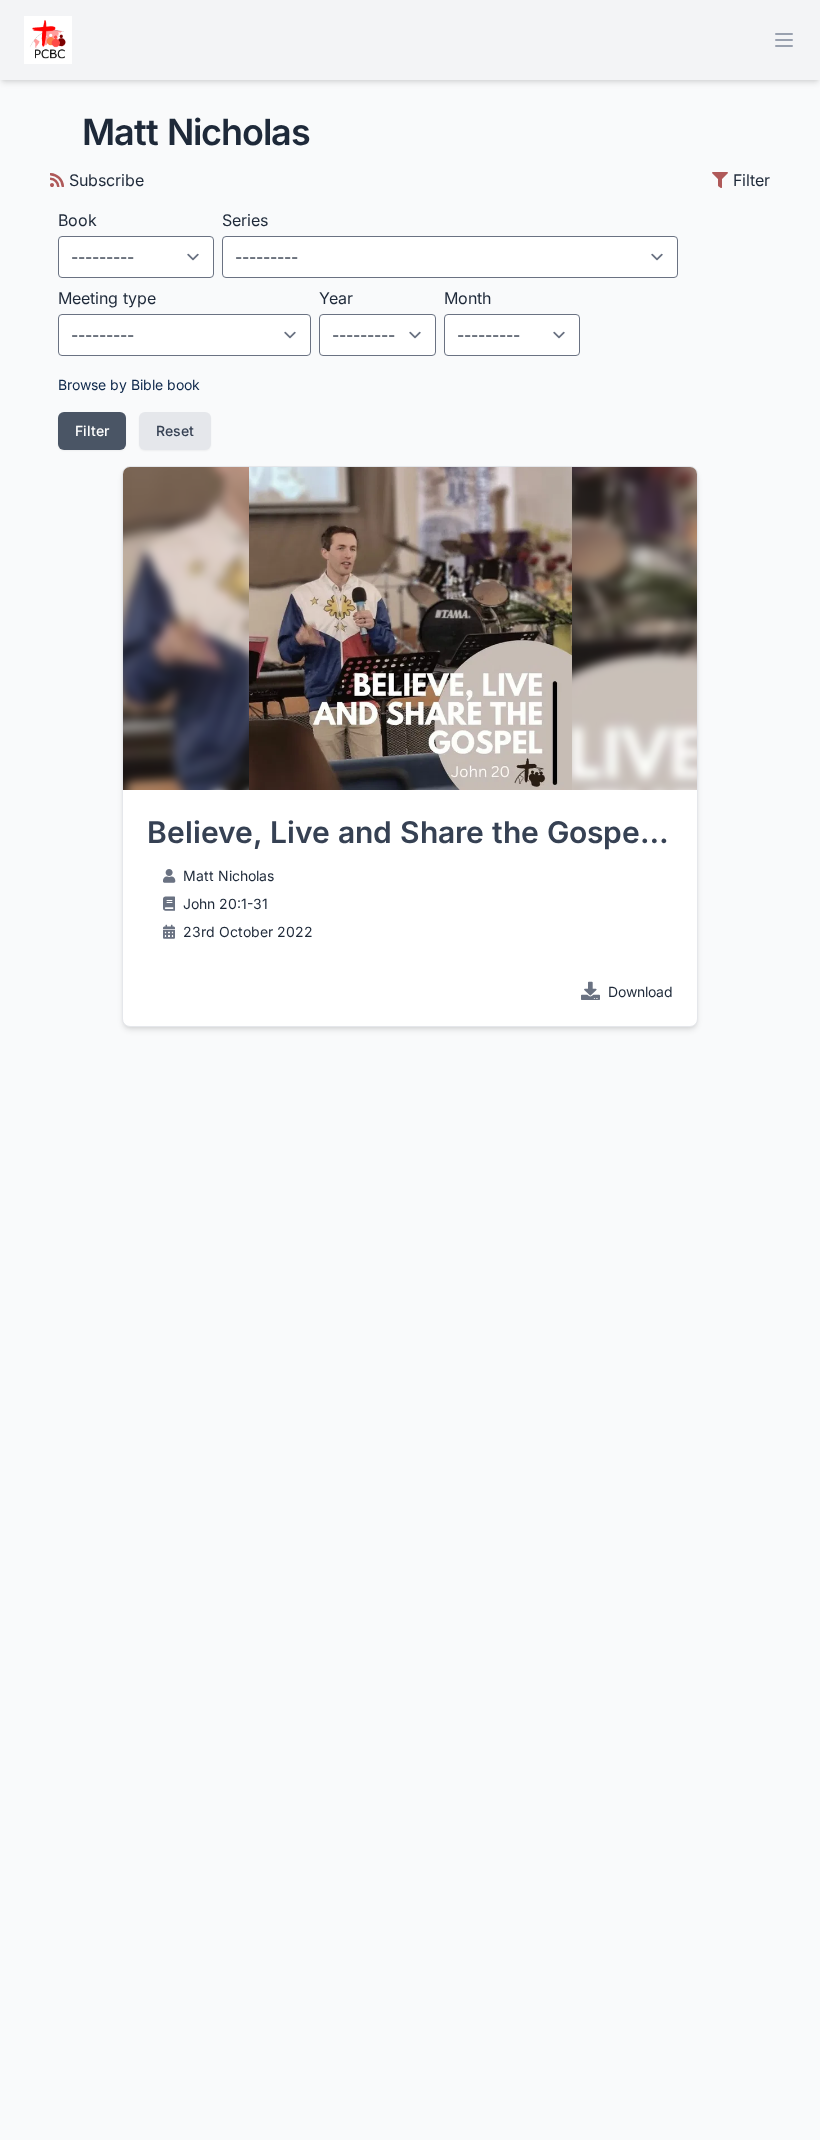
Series (245, 220)
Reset (175, 430)
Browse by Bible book (129, 384)
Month (467, 298)
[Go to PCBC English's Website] (48, 40)
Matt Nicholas (228, 875)
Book (77, 220)
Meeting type (107, 298)
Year (336, 298)
